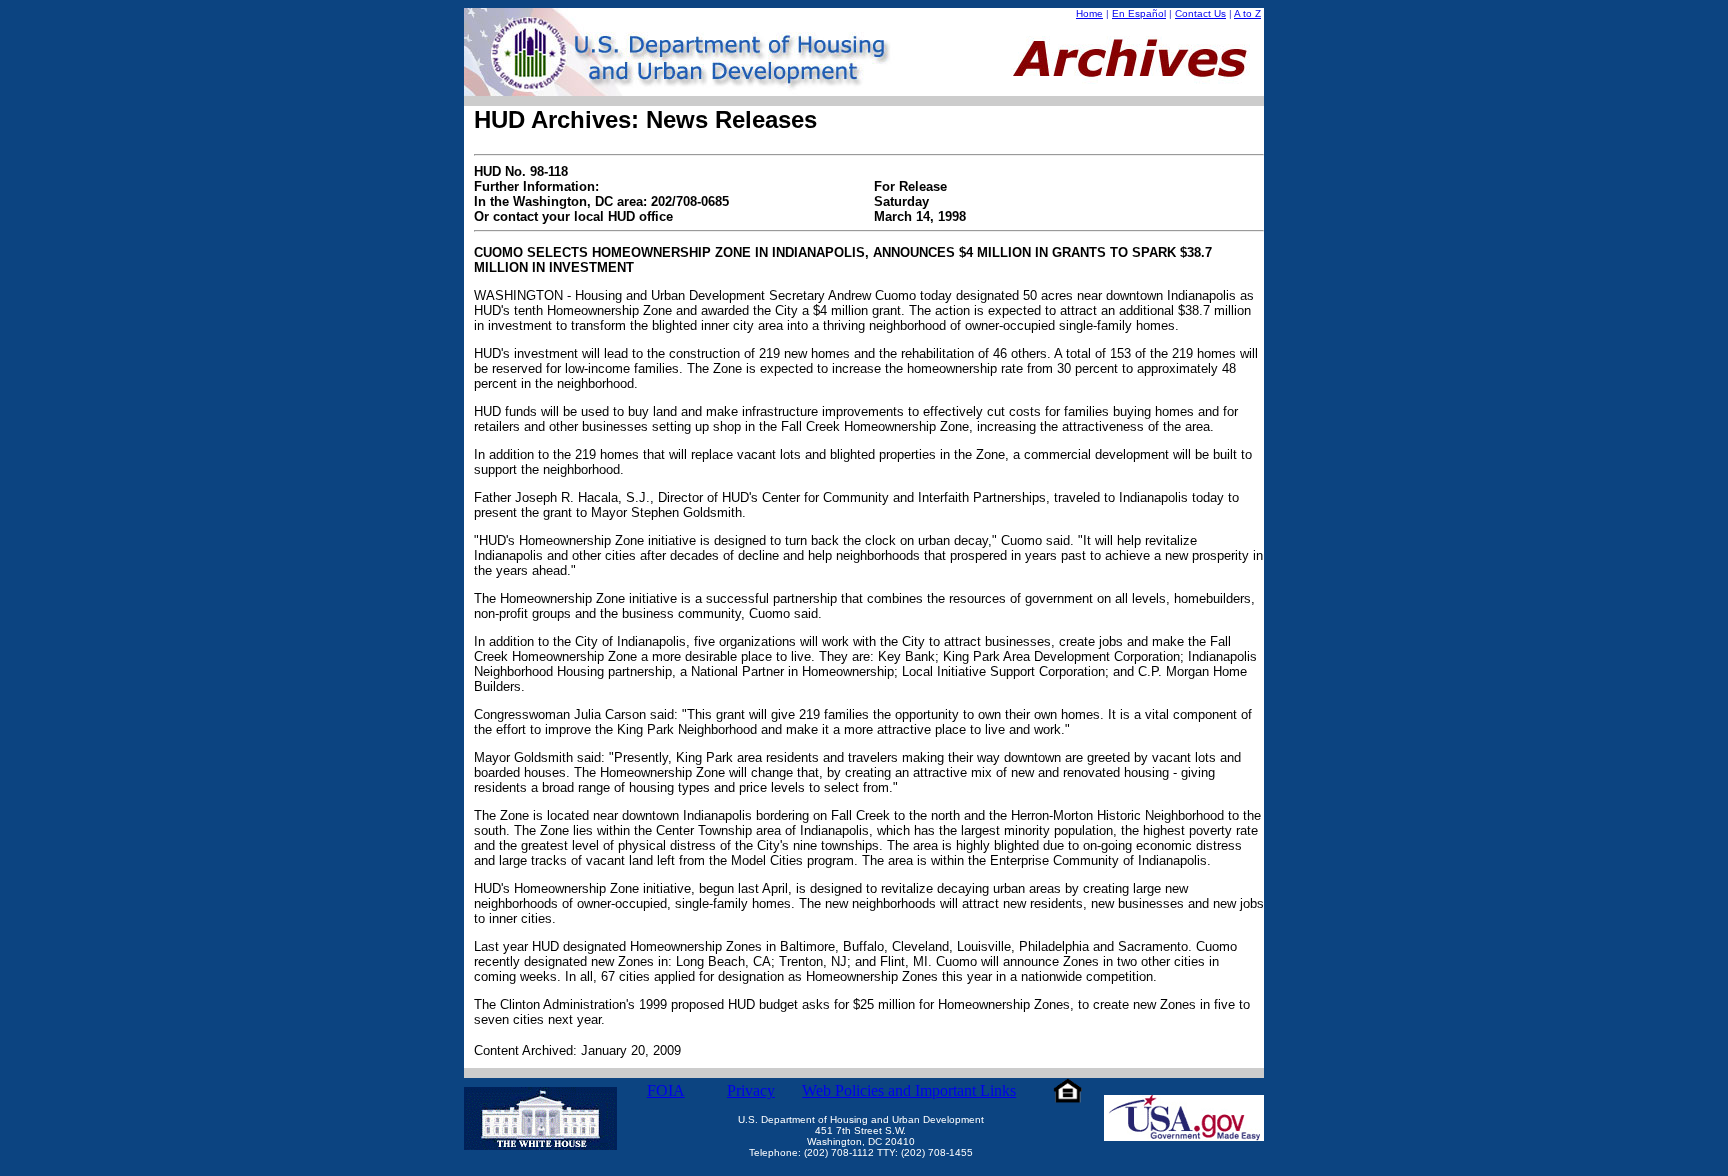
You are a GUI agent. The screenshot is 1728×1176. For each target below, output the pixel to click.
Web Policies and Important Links (909, 1090)
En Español (1139, 13)
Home (1089, 13)
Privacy (751, 1090)
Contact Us (1200, 13)
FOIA (666, 1090)
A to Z (1247, 13)
